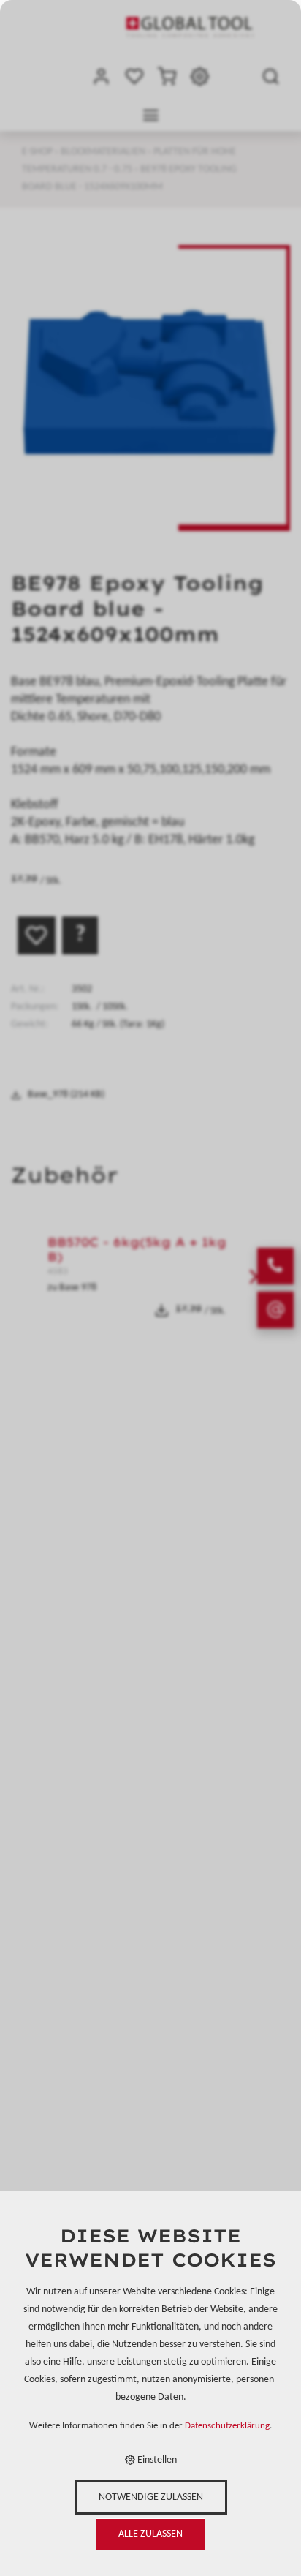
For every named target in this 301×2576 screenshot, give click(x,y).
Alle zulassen (150, 2534)
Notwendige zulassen (151, 2497)
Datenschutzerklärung (227, 2426)
